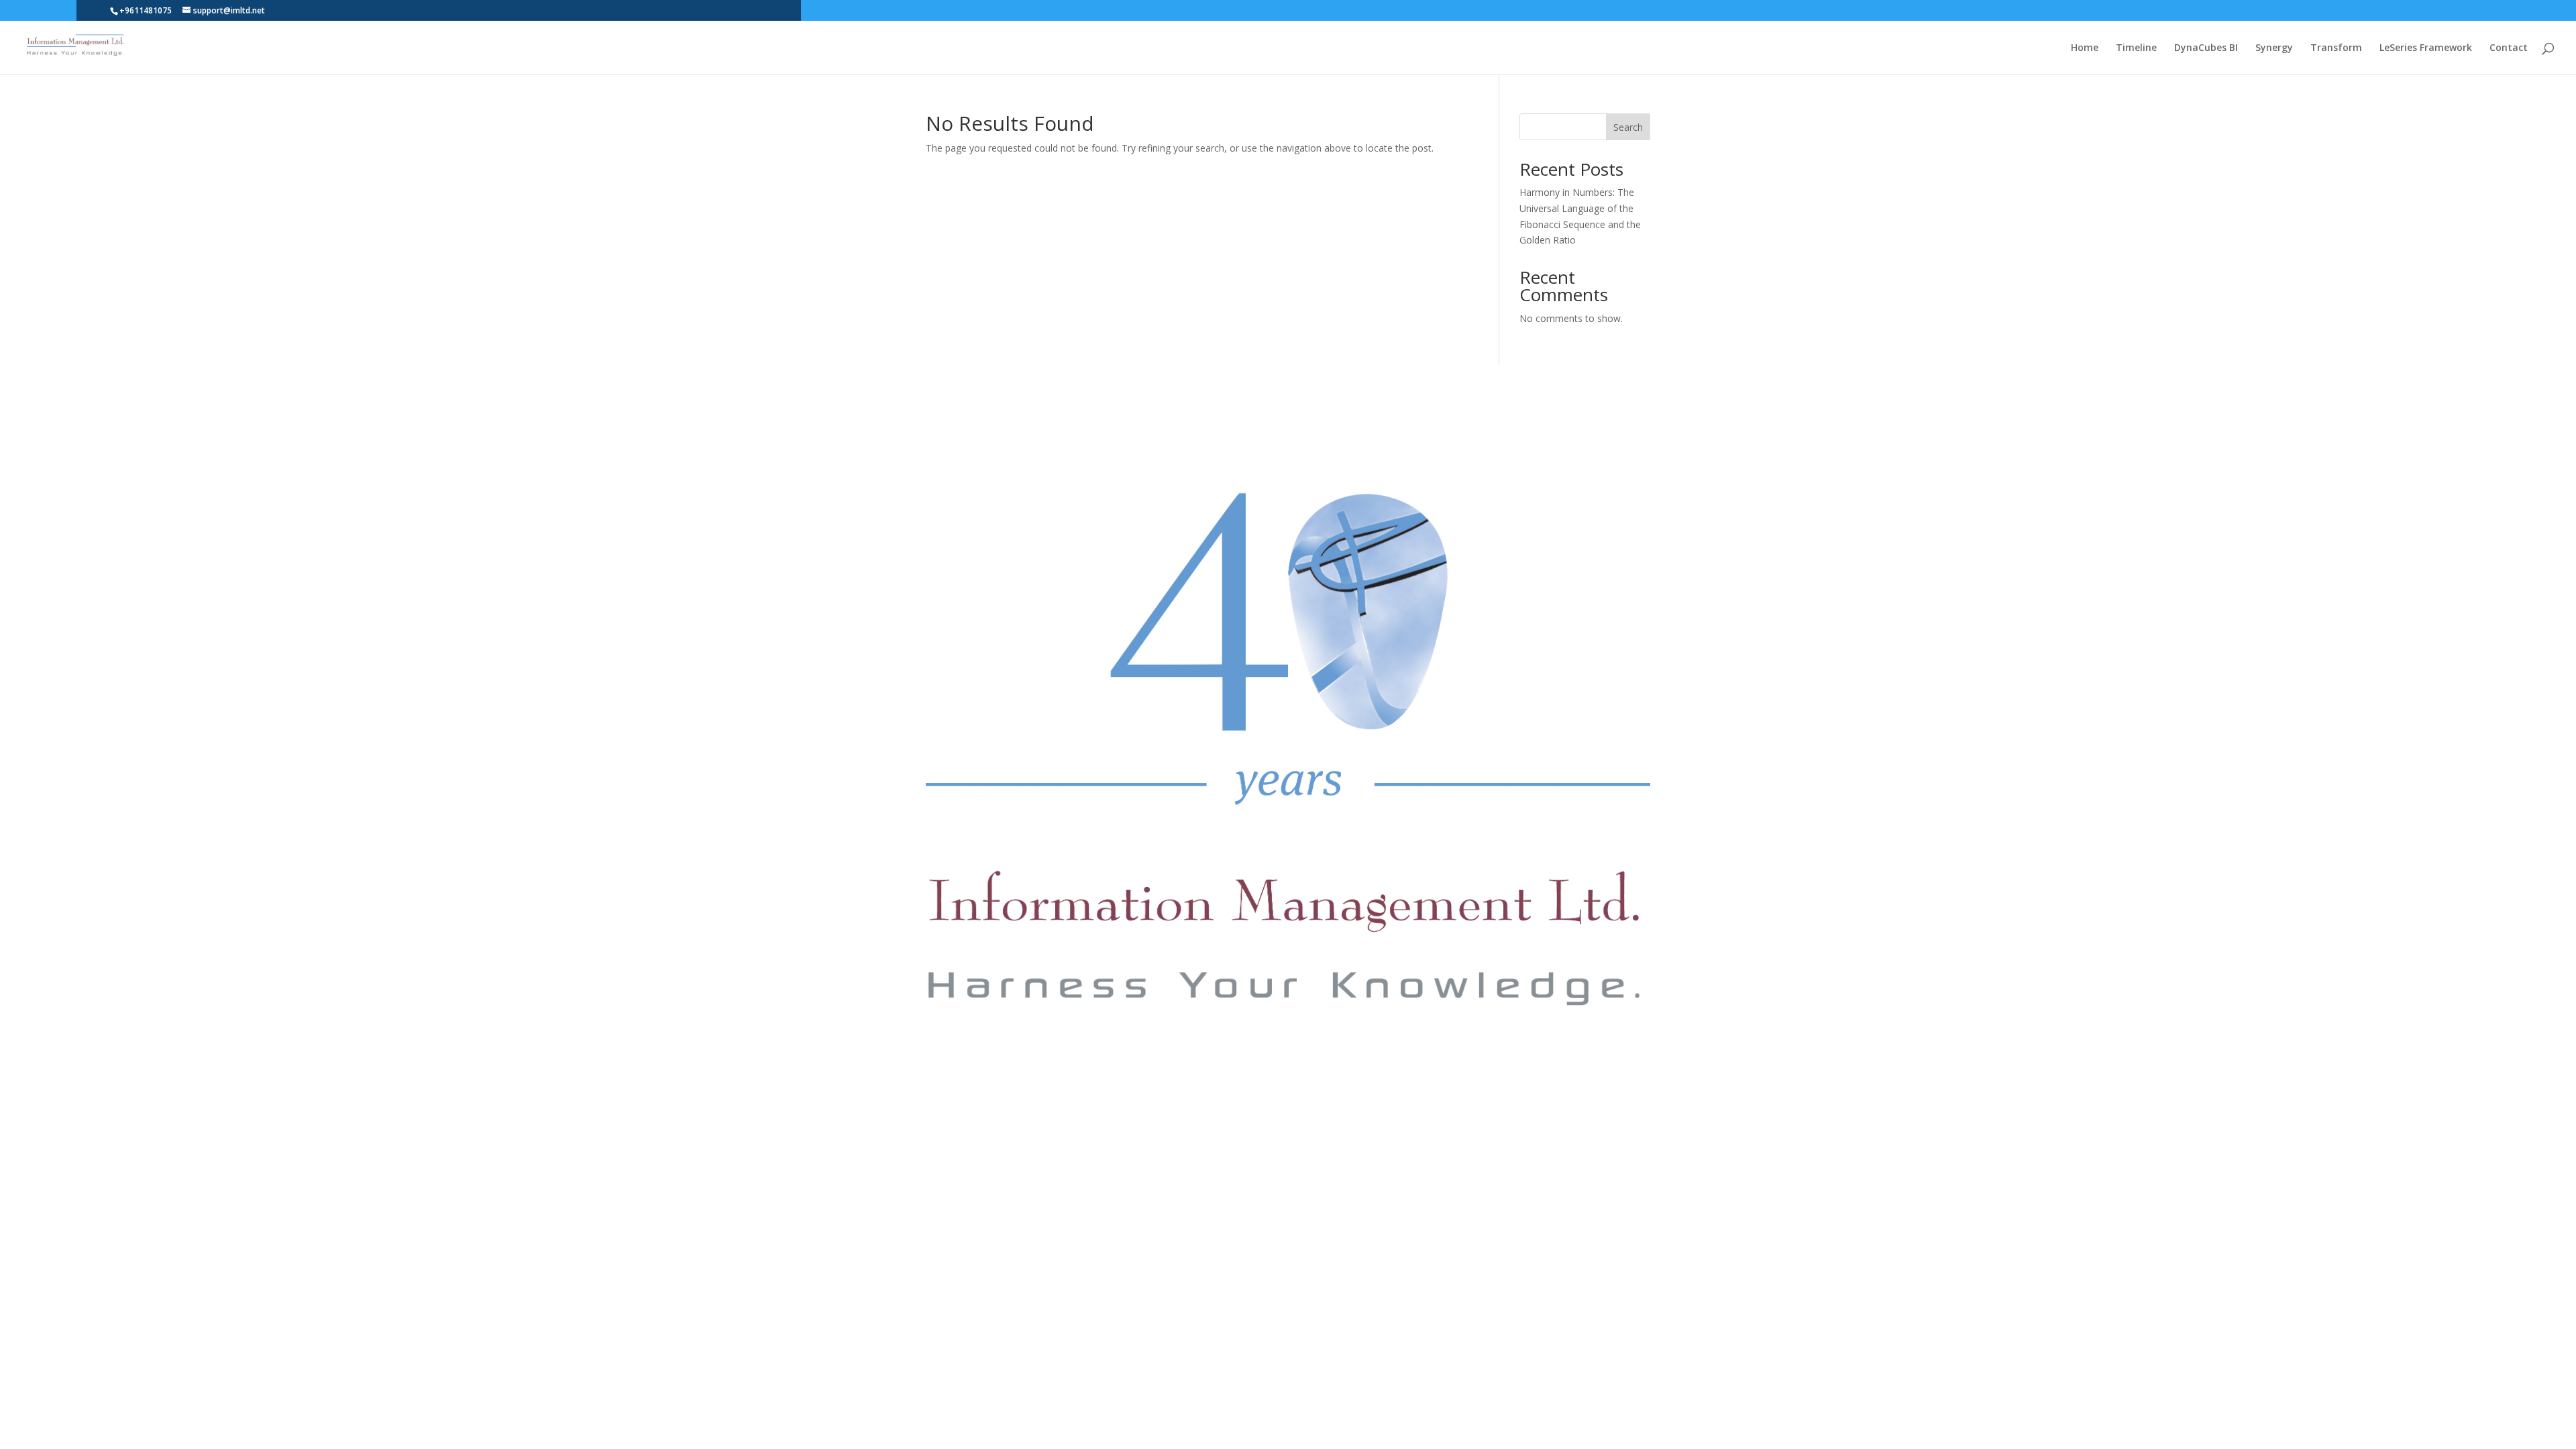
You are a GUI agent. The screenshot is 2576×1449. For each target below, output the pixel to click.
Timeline (2136, 48)
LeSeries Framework (2426, 48)
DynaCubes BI (2206, 48)
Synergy (2274, 48)
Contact (2509, 48)
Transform (2336, 48)
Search (1628, 127)
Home (2085, 48)
